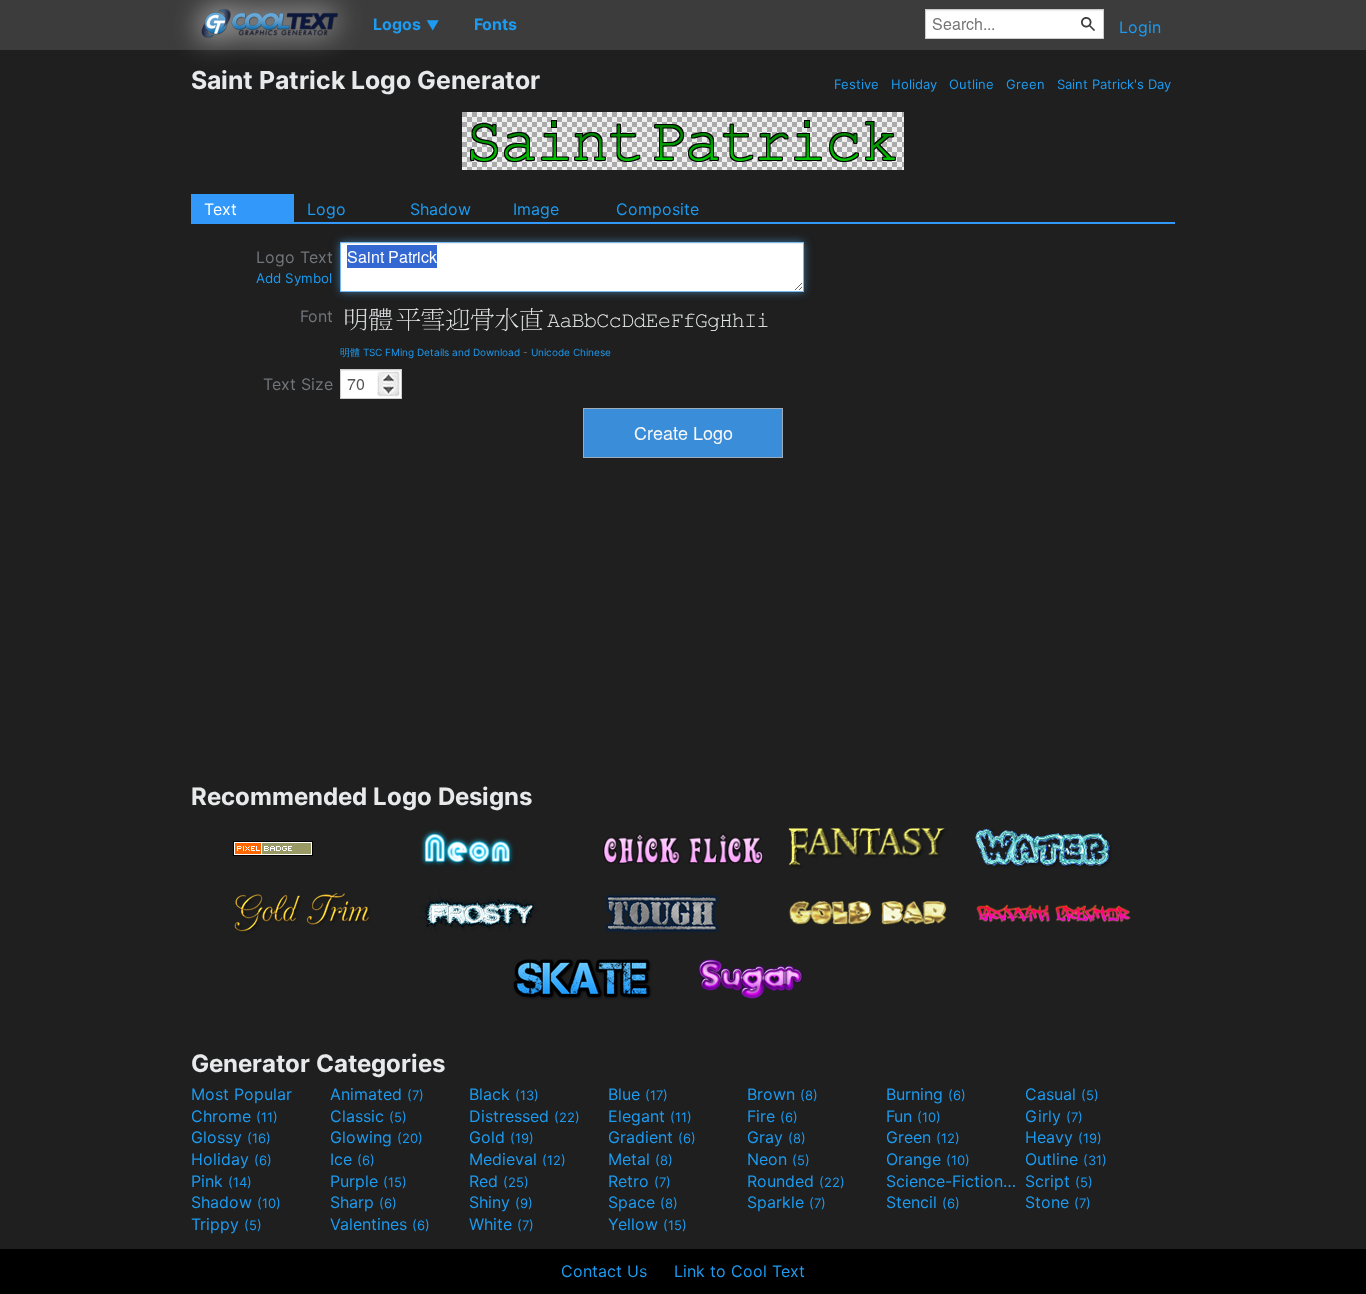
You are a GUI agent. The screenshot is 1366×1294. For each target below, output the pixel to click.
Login (1140, 27)
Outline (971, 84)
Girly (1054, 1116)
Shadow (440, 209)
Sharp (363, 1202)
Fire (772, 1116)
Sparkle (786, 1202)
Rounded (796, 1181)
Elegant (650, 1116)
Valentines (380, 1224)
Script (1059, 1181)
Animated (377, 1094)
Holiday (914, 84)
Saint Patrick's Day (1114, 84)
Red (499, 1181)
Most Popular (241, 1094)
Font (316, 316)
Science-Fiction (953, 1181)
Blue (638, 1094)
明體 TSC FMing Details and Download (430, 352)
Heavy (1063, 1137)
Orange (928, 1159)
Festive (856, 84)
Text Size (298, 384)
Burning (926, 1094)
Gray (776, 1137)
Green (1025, 84)
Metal (640, 1159)
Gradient (652, 1137)
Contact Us (604, 1271)
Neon (778, 1159)
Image (536, 209)
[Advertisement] (95, 365)
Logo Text (294, 266)
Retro (639, 1181)
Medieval (517, 1159)
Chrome (234, 1116)
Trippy (226, 1224)
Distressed (524, 1116)
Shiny (501, 1202)
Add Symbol (294, 278)
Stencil (923, 1202)
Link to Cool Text (739, 1271)
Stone (1058, 1202)
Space (643, 1202)
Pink (221, 1181)
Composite (657, 209)
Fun (913, 1116)
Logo (326, 209)
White (501, 1224)
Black (504, 1094)
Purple (368, 1181)
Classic (368, 1116)
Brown (782, 1094)
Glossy (231, 1137)
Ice (352, 1159)
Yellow (647, 1224)
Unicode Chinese (571, 352)
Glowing (376, 1137)
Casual (1062, 1094)
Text (220, 209)
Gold (501, 1137)
